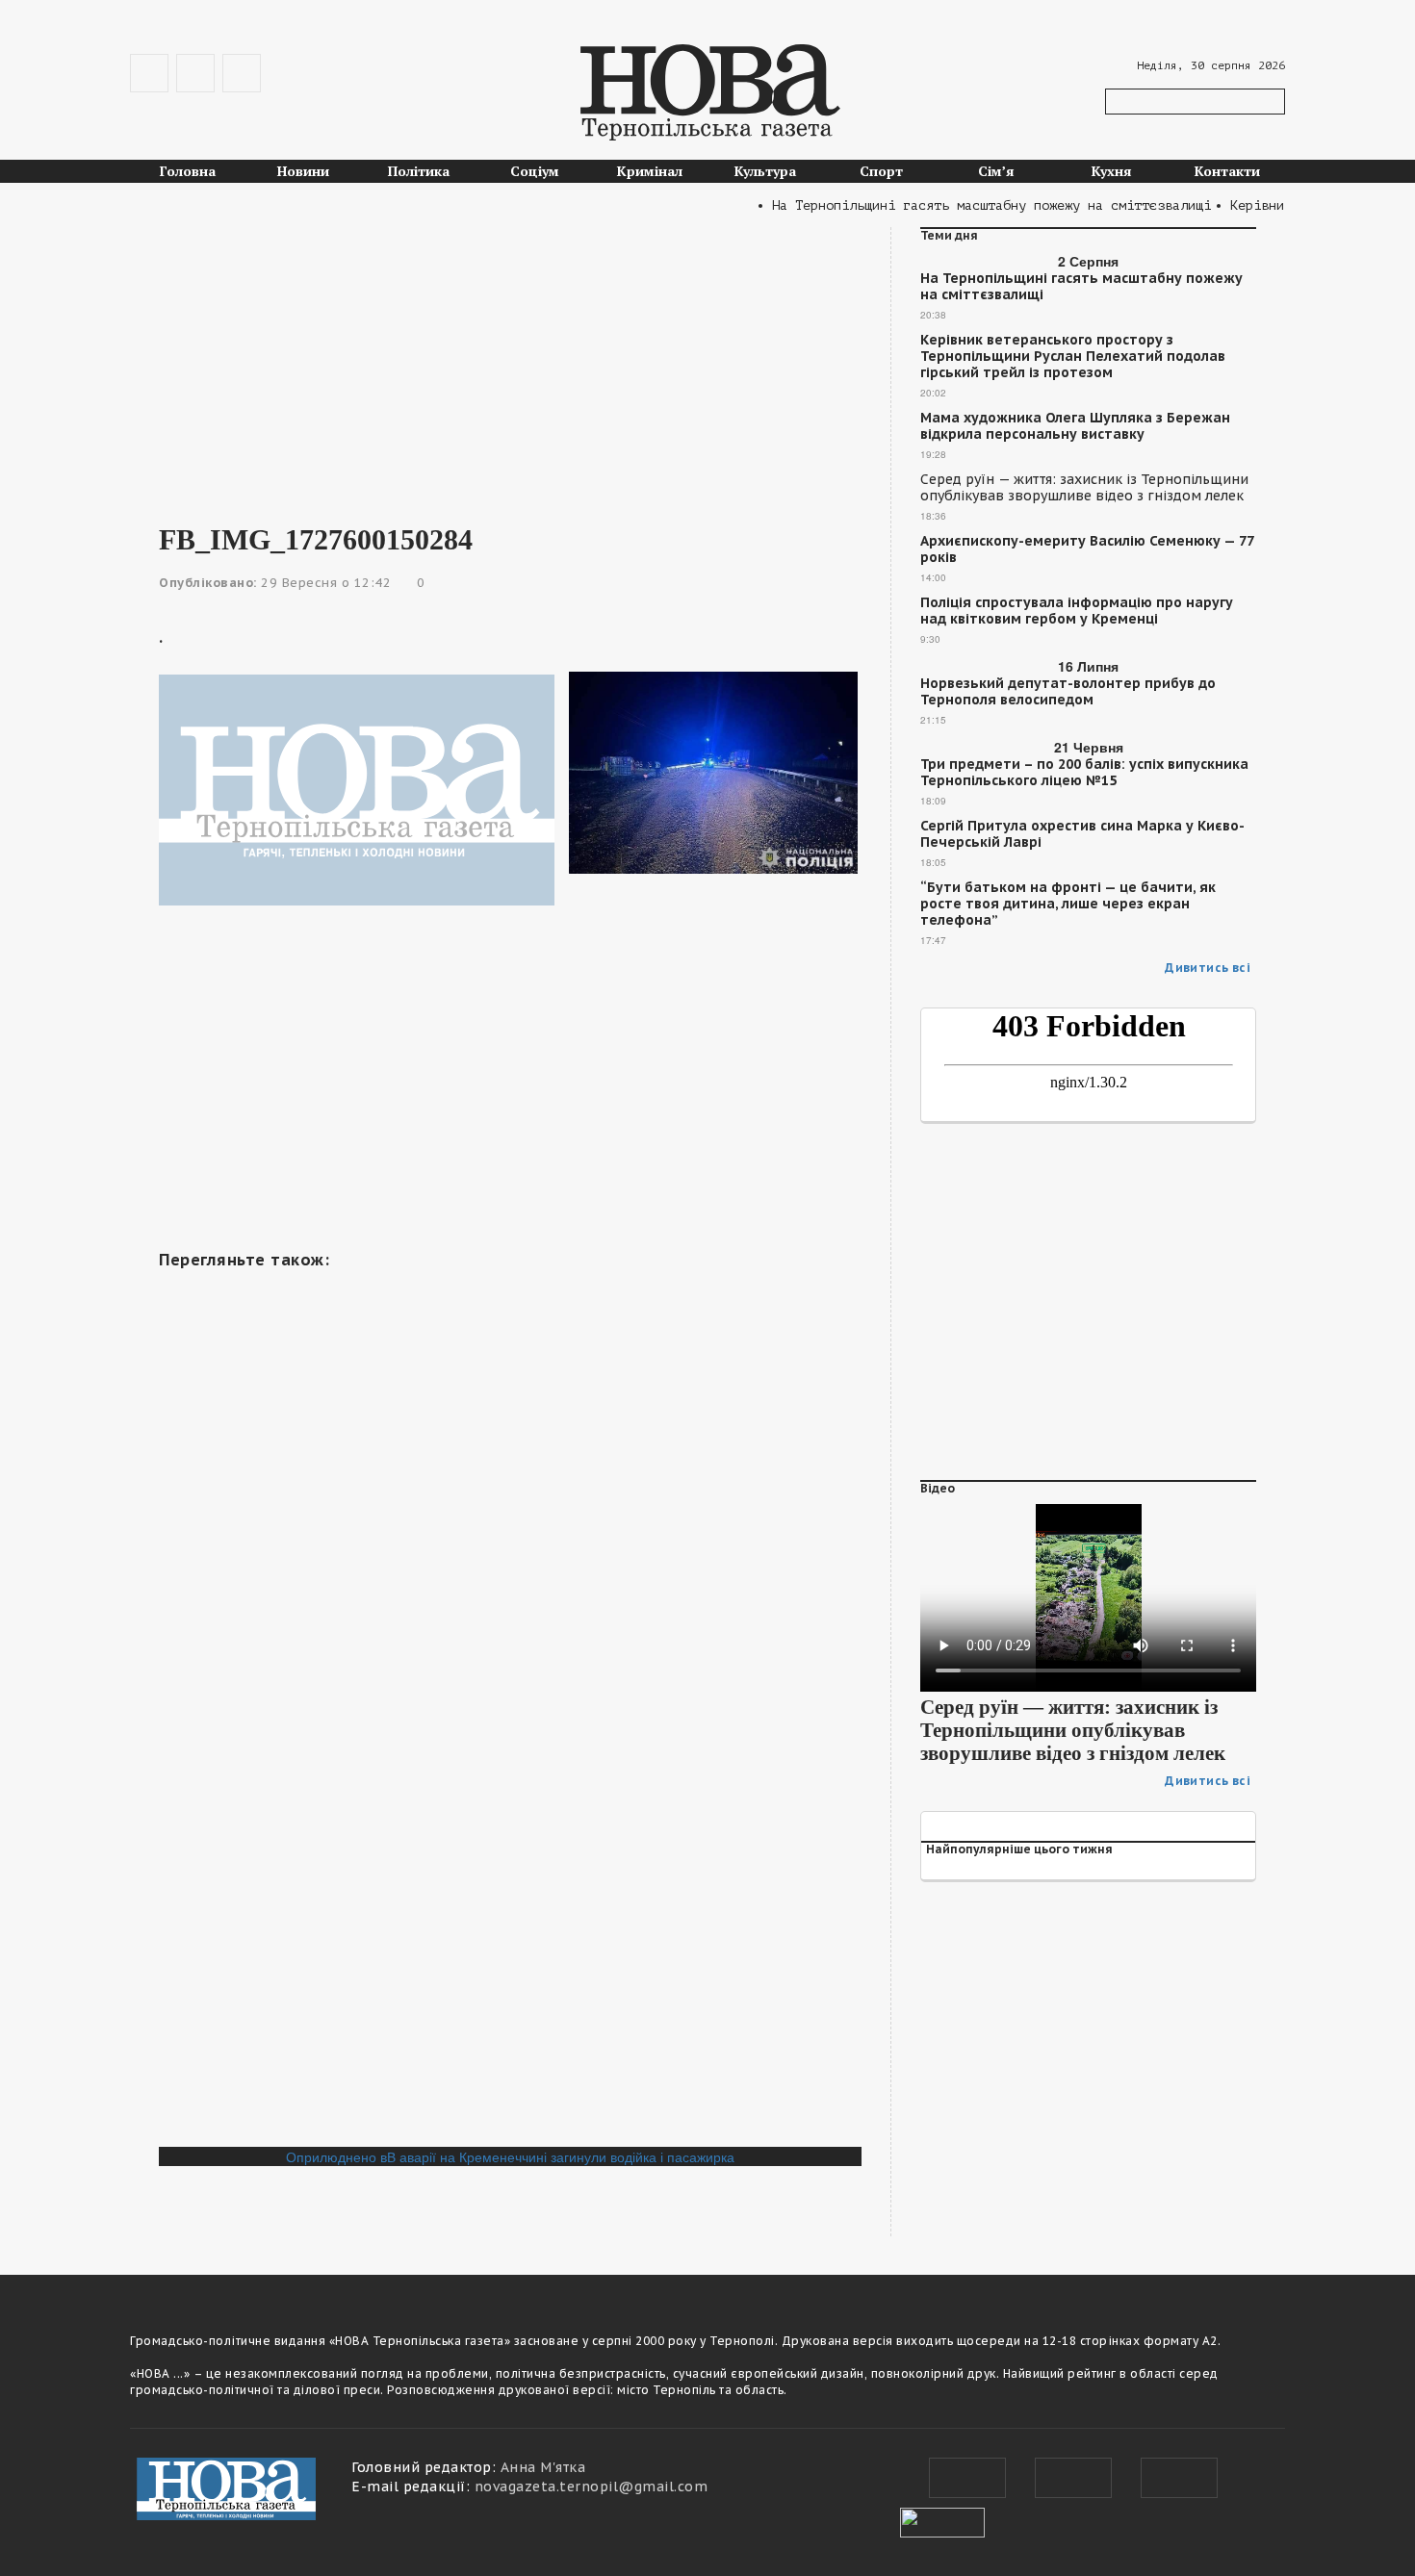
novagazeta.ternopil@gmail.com (592, 2487)
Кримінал (650, 171)
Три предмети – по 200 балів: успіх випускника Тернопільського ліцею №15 (1084, 773)
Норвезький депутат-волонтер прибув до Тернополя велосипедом (1068, 692)
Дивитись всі (1208, 968)
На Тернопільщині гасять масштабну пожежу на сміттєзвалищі (1081, 287)
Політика (419, 171)
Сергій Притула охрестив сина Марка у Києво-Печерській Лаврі (1082, 834)
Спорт (881, 171)
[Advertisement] (510, 362)
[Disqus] (510, 1883)
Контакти (1227, 171)
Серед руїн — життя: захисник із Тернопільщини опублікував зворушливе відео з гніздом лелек (1084, 488)
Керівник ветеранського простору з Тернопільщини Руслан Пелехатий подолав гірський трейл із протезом (1073, 357)
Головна (188, 171)
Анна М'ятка (543, 2467)
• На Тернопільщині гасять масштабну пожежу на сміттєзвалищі (959, 205)
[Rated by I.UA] (942, 2520)
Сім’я (996, 171)
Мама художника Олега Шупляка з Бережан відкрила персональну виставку (1075, 426)
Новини (303, 171)
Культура (765, 171)
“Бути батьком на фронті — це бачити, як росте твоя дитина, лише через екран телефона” (1068, 904)
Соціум (535, 171)
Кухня (1112, 171)
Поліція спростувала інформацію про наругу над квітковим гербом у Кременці (1077, 611)
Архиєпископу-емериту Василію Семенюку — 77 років (1087, 549)
